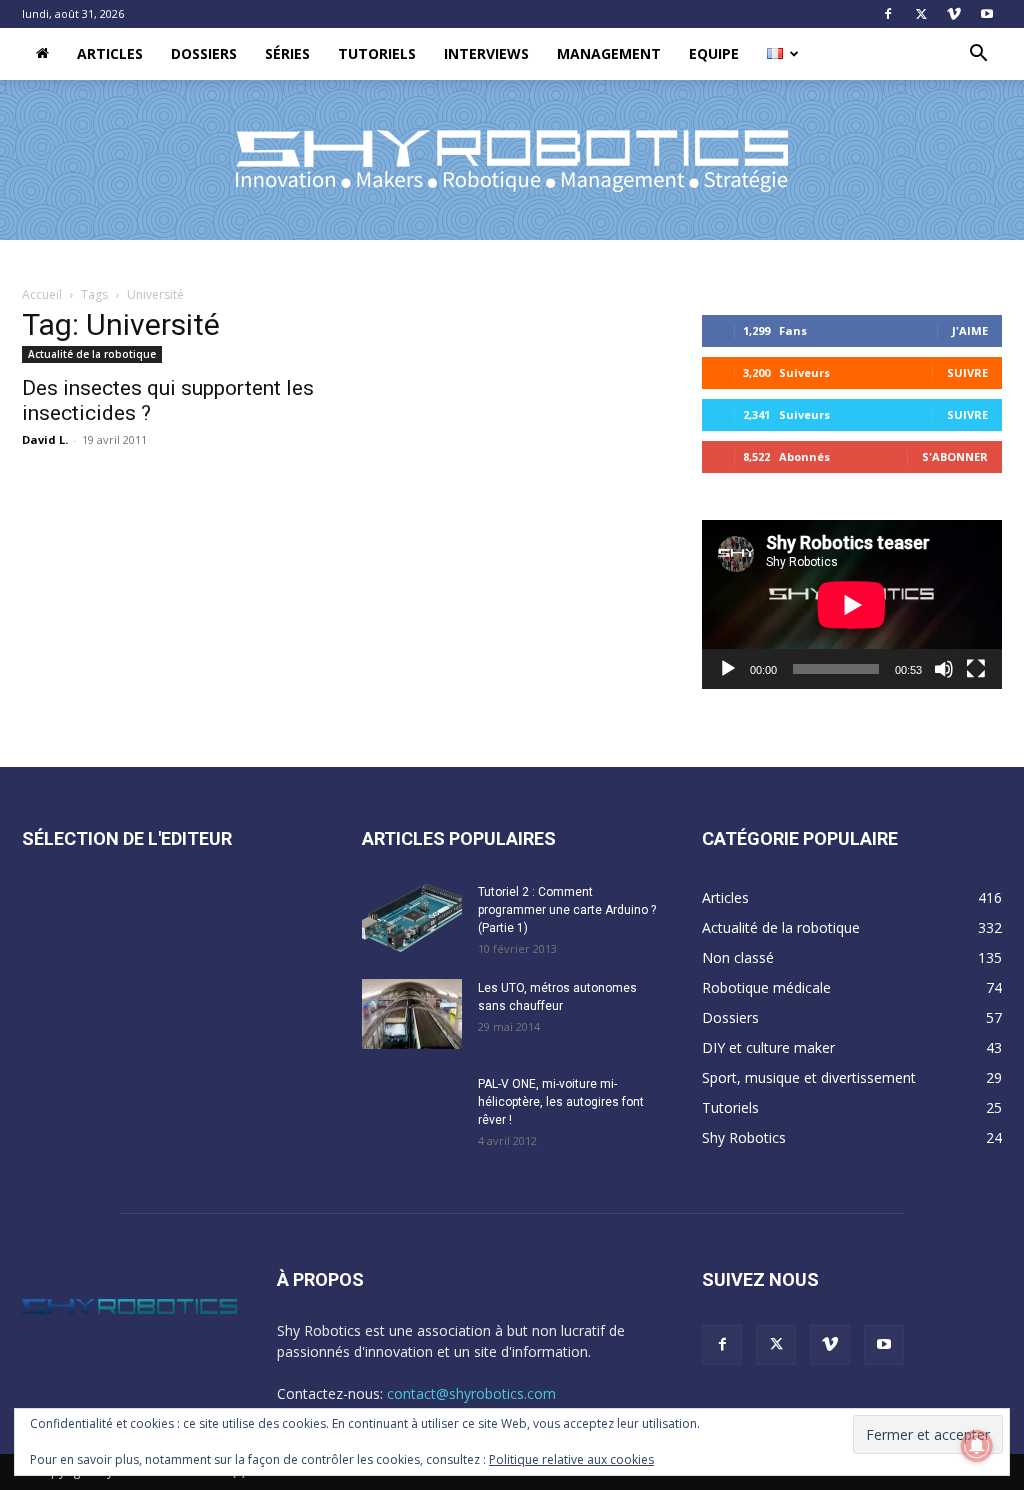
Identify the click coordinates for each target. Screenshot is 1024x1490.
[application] (852, 604)
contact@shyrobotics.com (471, 1393)
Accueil (42, 294)
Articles (110, 53)
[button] (978, 55)
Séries (287, 53)
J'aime (970, 330)
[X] (921, 14)
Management (609, 53)
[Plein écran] (976, 669)
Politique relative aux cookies (571, 1459)
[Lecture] (728, 669)
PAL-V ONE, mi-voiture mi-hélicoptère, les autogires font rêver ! (561, 1102)
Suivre (967, 372)
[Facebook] (888, 14)
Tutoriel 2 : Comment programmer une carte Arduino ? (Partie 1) (567, 910)
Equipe (714, 53)
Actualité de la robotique (92, 354)
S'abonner (955, 456)
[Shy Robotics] (512, 161)
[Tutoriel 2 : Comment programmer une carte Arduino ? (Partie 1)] (412, 918)
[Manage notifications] (977, 1446)
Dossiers (204, 53)
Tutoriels (377, 53)
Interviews (486, 53)
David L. (45, 439)
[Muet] (944, 669)
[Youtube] (987, 14)
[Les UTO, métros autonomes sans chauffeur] (412, 1014)
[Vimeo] (954, 14)
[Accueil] (42, 54)
